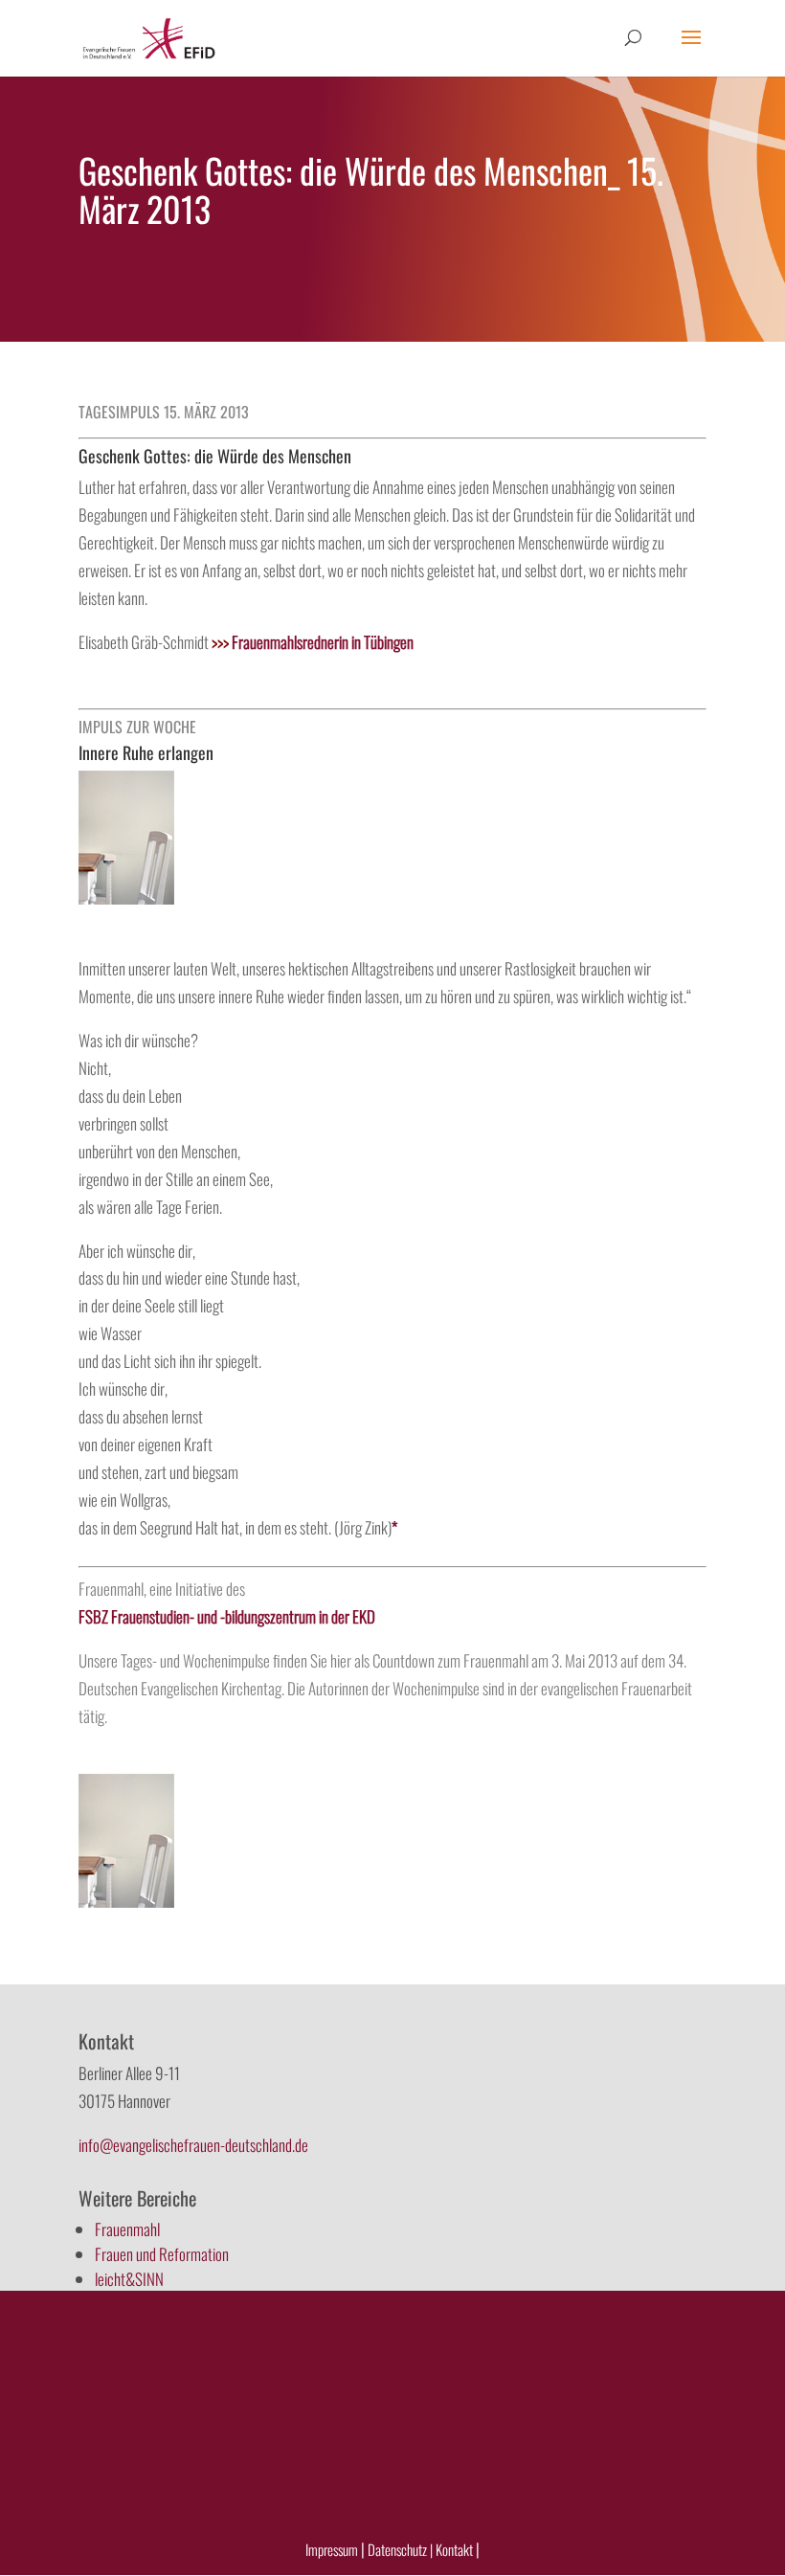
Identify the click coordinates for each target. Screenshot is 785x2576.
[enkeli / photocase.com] (126, 897)
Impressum (332, 2549)
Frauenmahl (127, 2229)
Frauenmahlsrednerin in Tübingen (313, 642)
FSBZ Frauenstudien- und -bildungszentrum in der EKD (227, 1616)
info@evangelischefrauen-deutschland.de (193, 2145)
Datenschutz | (400, 2549)
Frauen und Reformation (162, 2254)
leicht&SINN (129, 2279)
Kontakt (456, 2549)
